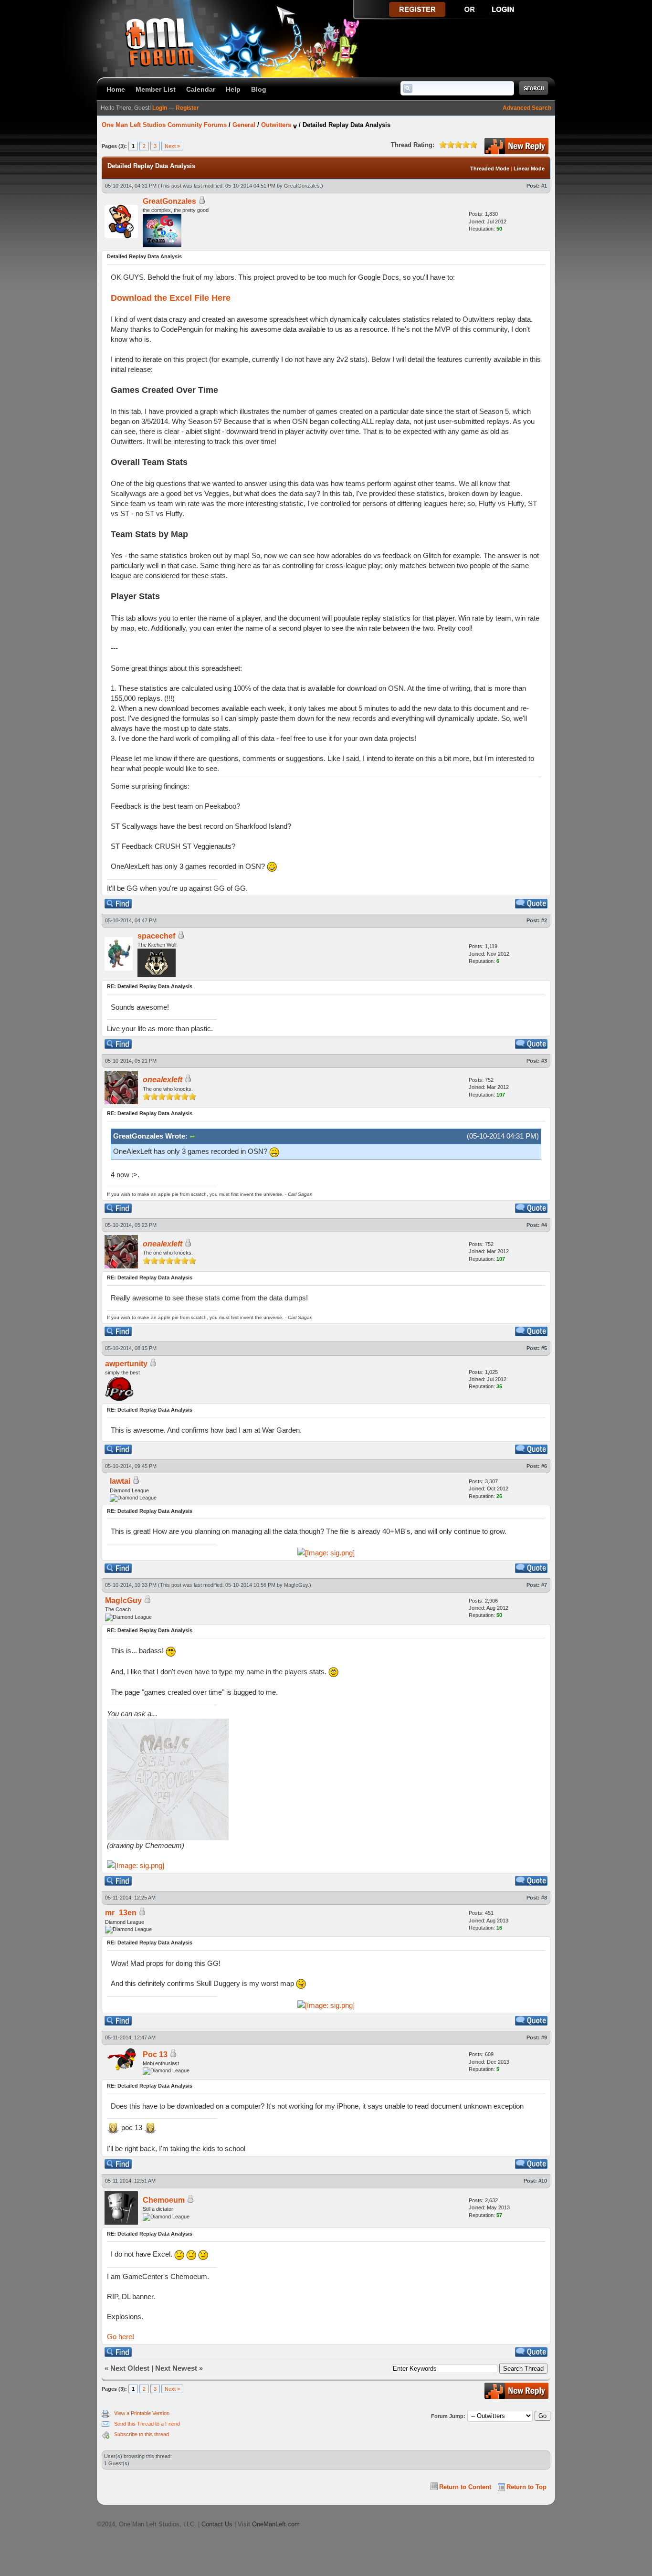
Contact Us (217, 2524)
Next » (172, 146)
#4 (544, 1225)
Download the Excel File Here (171, 298)
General (244, 125)
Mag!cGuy (296, 1585)
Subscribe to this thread (142, 2434)
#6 (544, 1466)
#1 (544, 186)
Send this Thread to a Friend (147, 2424)
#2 (544, 920)
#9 (544, 2038)
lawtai (120, 1481)
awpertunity (126, 1364)
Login (160, 108)
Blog (259, 89)
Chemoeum (164, 2200)
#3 (544, 1061)
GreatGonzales (302, 186)
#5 (544, 1348)
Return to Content (465, 2487)
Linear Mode (529, 169)
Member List (156, 89)
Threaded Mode (490, 169)
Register (187, 108)
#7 (544, 1585)
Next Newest (176, 2368)
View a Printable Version (142, 2413)
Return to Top (526, 2487)
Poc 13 (155, 2054)
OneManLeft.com (276, 2524)
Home (116, 89)
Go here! (121, 2337)
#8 (544, 1898)
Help (233, 89)
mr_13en (121, 1913)
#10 (543, 2181)
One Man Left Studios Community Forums (164, 125)
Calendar (201, 89)
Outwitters (276, 125)
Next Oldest (130, 2368)
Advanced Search (527, 108)
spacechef (156, 936)
